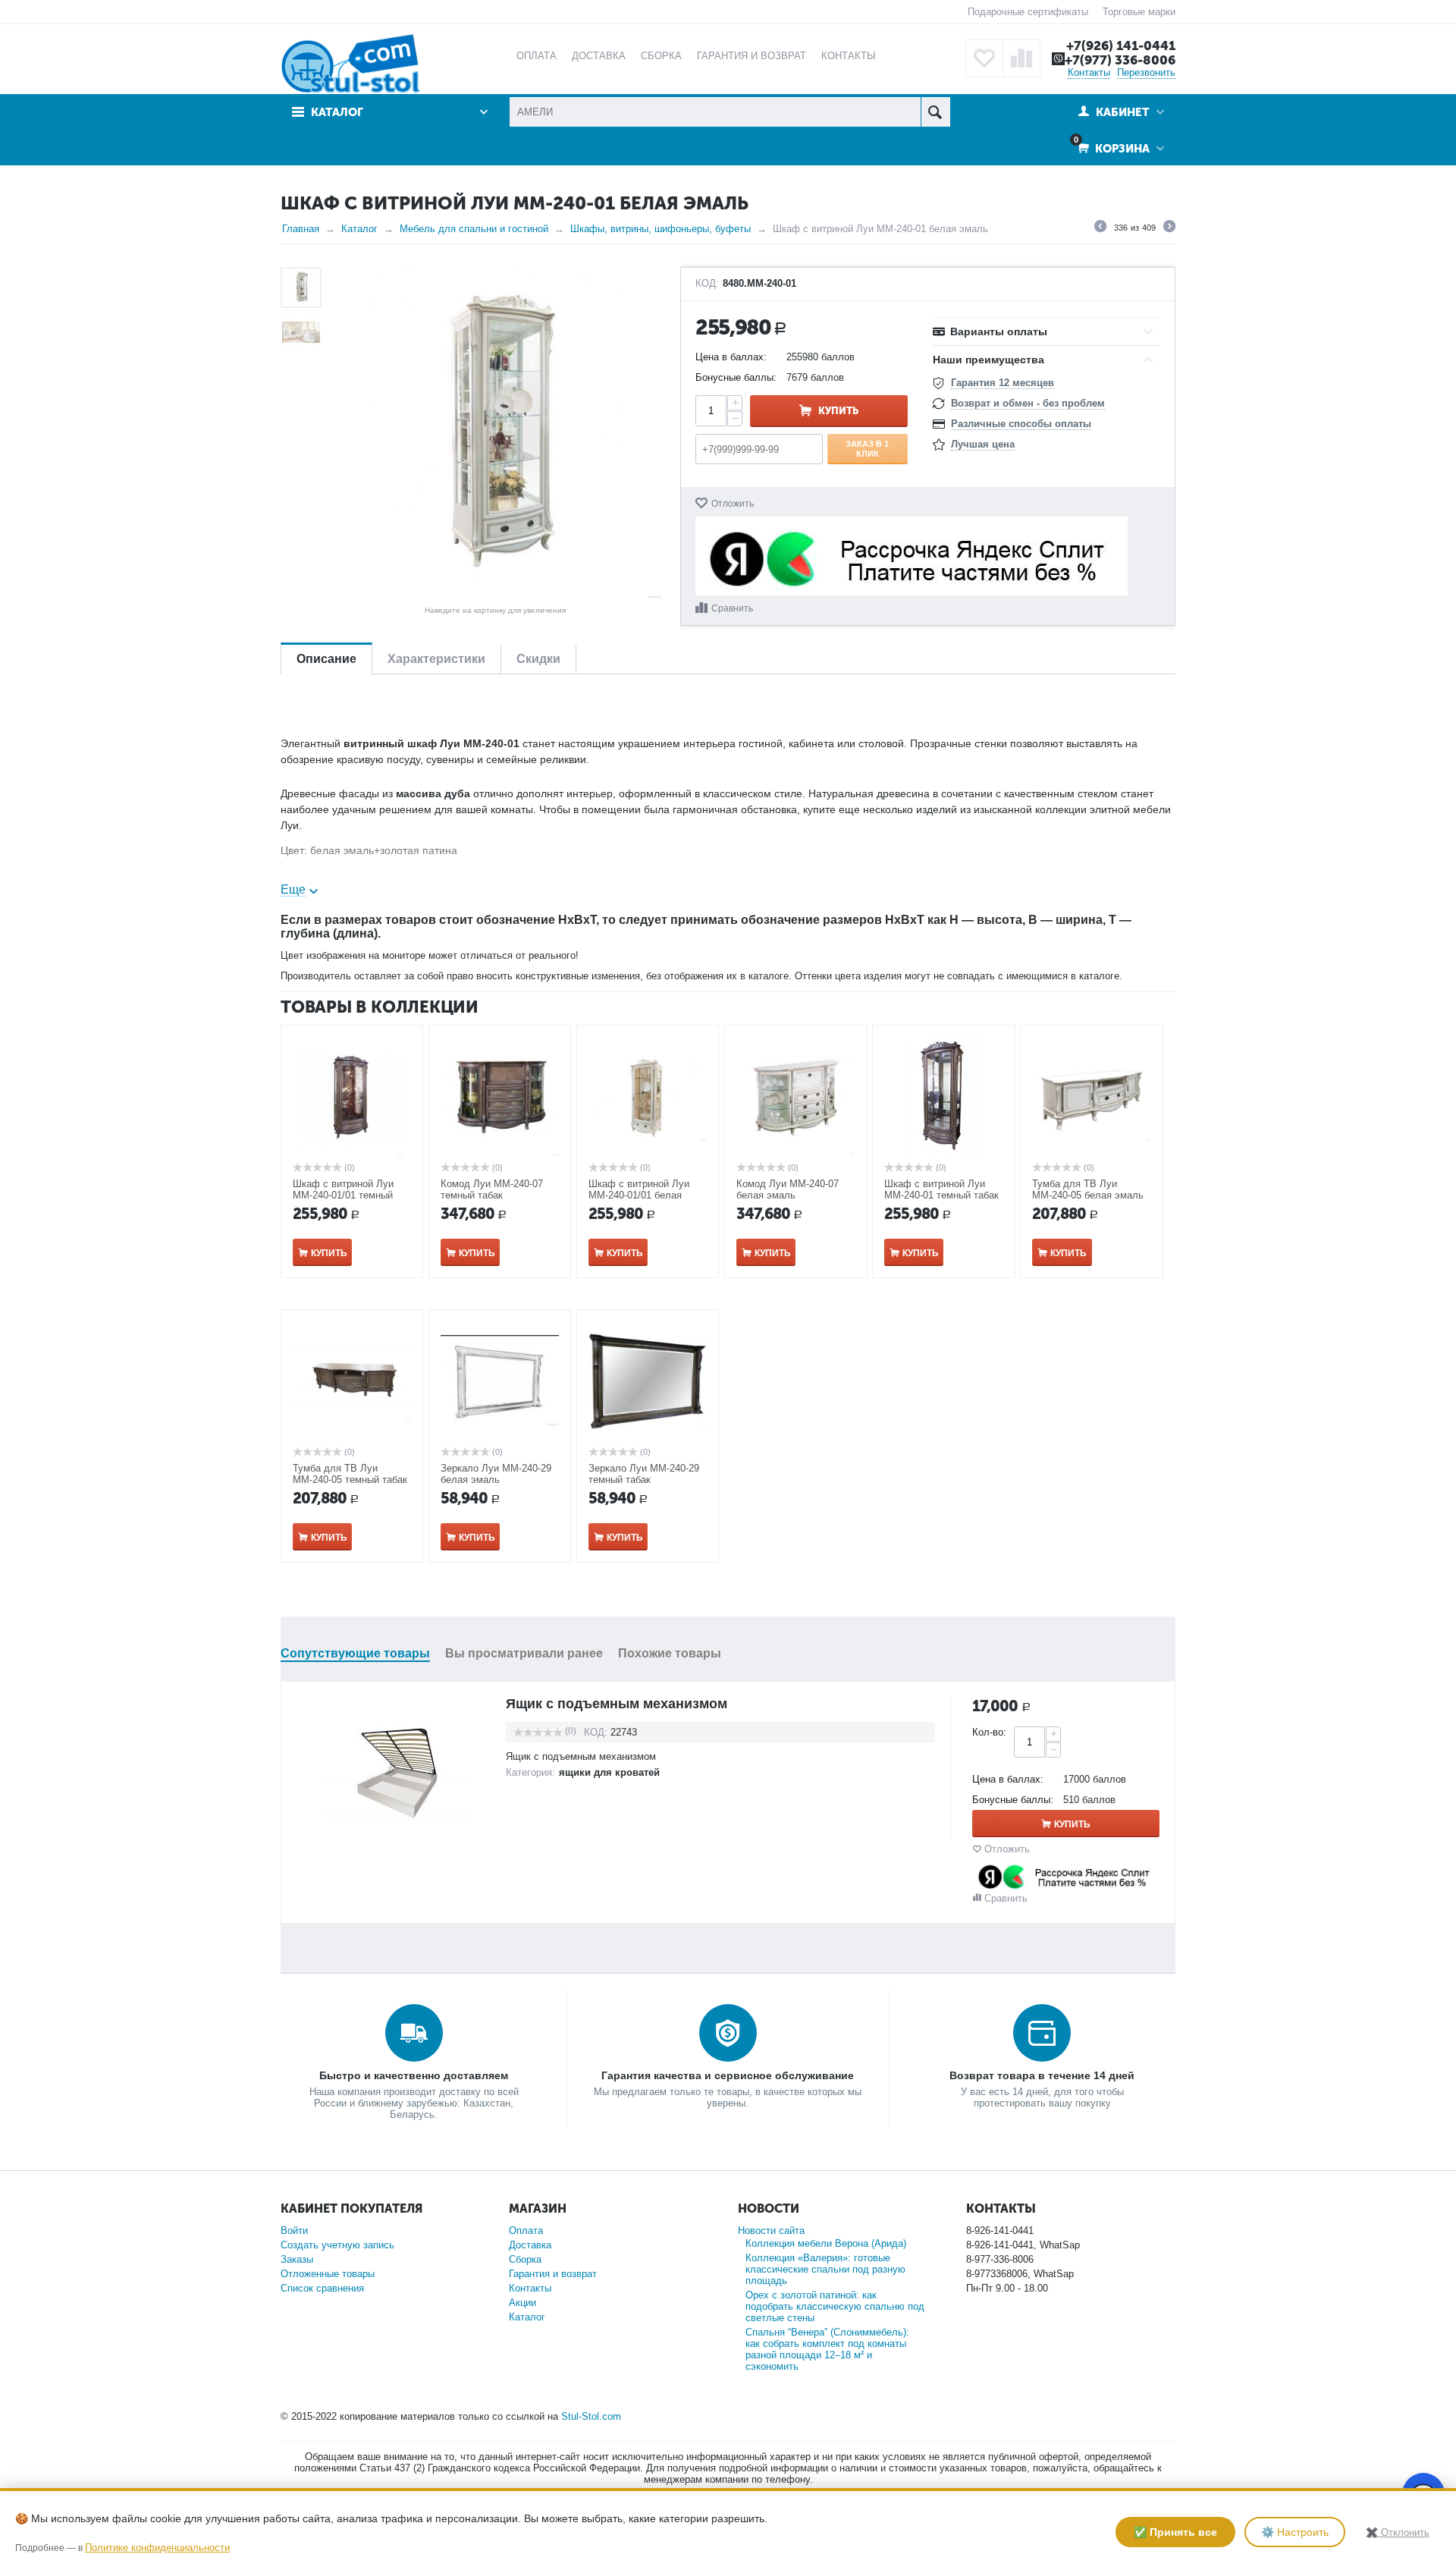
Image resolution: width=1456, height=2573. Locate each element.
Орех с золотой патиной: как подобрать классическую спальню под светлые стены (835, 2306)
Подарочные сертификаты (1028, 12)
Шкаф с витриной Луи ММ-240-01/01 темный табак (343, 1195)
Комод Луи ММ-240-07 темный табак (492, 1189)
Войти (294, 2231)
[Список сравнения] (1021, 58)
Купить (838, 411)
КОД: (707, 284)
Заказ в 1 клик (867, 448)
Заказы (297, 2259)
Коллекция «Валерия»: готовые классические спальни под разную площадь (825, 2269)
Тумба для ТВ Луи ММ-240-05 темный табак (350, 1474)
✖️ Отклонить (1398, 2532)
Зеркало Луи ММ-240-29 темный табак (644, 1474)
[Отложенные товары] (984, 58)
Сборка (525, 2259)
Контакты (1089, 72)
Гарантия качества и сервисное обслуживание (728, 2075)
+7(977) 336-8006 (1120, 60)
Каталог (359, 229)
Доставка (530, 2245)
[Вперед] (1169, 228)
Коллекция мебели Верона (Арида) (826, 2243)
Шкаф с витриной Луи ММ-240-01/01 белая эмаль (639, 1195)
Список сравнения (322, 2288)
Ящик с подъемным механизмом (617, 1704)
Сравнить (732, 608)
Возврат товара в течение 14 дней (1042, 2075)
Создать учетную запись (337, 2245)
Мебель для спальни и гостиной (474, 229)
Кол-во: (989, 1732)
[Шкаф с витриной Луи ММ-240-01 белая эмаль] (495, 433)
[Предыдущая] (1100, 228)
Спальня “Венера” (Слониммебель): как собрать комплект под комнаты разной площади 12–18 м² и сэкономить (827, 2349)
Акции (522, 2303)
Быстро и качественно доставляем (414, 2075)
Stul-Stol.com (591, 2416)
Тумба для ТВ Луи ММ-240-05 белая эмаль (1088, 1189)
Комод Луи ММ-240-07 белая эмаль (788, 1189)
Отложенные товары (328, 2274)
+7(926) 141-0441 (1121, 46)
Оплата (526, 2231)
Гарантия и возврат (553, 2274)
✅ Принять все (1175, 2532)
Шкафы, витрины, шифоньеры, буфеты (661, 229)
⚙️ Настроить (1295, 2532)
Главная (301, 229)
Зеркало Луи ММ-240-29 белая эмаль (496, 1474)
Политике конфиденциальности (157, 2548)
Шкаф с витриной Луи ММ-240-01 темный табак (941, 1189)
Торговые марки (1139, 12)
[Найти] (935, 112)
